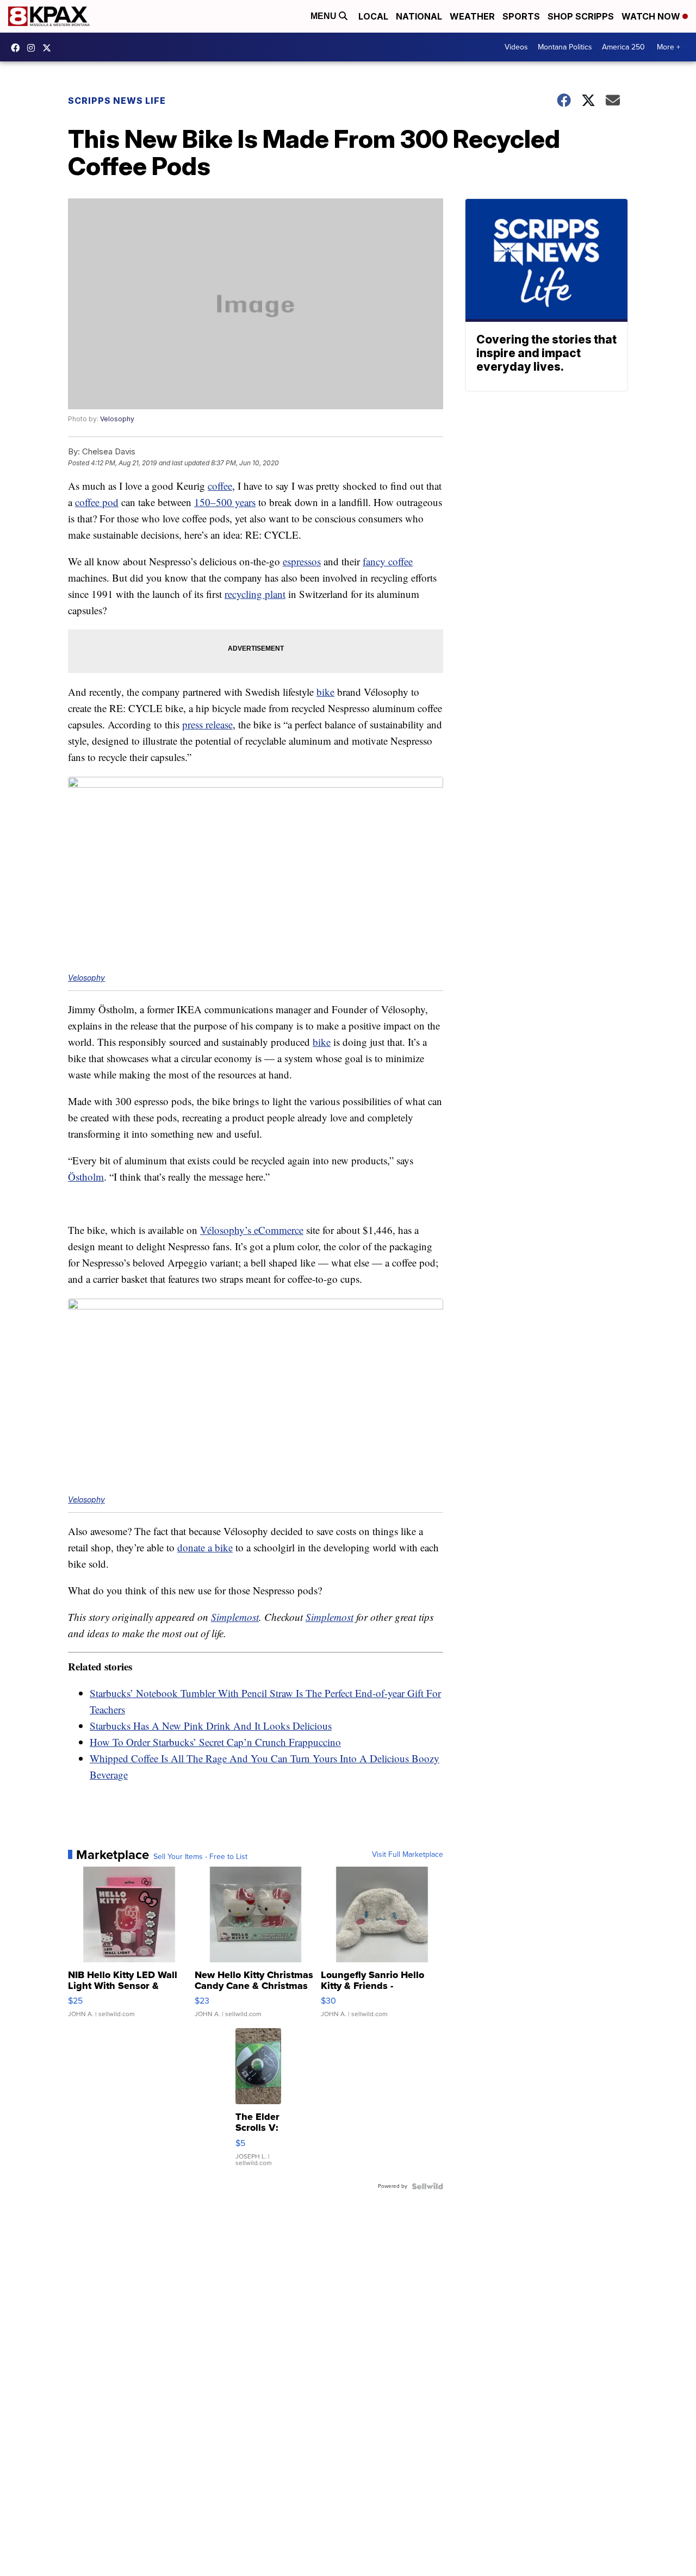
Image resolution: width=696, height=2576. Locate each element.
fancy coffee (388, 561)
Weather (472, 16)
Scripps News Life (117, 101)
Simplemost (235, 1617)
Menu (325, 16)
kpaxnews (49, 48)
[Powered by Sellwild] (427, 2186)
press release (207, 724)
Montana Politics (565, 47)
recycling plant (255, 594)
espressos (302, 561)
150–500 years (225, 502)
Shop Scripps (581, 16)
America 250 (623, 47)
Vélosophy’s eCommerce (252, 1230)
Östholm (86, 1177)
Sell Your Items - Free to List (200, 1857)
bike (325, 692)
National (419, 16)
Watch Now (652, 16)
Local (373, 16)
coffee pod (97, 502)
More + (669, 47)
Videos (516, 47)
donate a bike (205, 1547)
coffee (220, 486)
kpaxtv (18, 48)
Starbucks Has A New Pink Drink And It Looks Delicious (211, 1726)
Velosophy (117, 419)
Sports (521, 16)
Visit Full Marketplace (408, 1855)
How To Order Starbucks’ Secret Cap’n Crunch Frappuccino (215, 1742)
